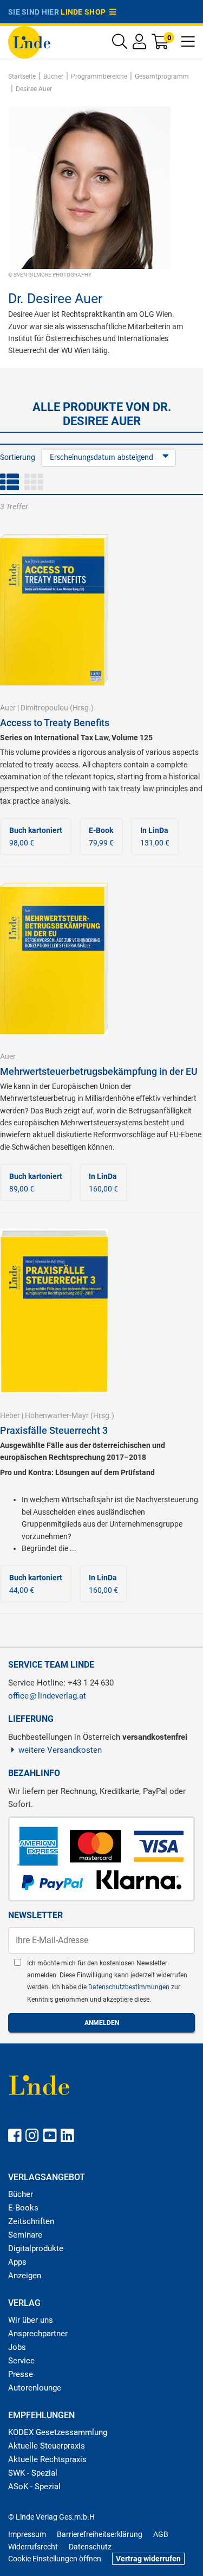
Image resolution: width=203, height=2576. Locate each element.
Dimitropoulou (44, 708)
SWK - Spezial (33, 2473)
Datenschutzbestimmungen (130, 1987)
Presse (21, 2374)
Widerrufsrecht (33, 2547)
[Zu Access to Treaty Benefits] (54, 609)
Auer (8, 708)
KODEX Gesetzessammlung (58, 2432)
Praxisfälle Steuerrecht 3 (54, 1430)
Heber (10, 1415)
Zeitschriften (31, 2221)
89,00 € (36, 1182)
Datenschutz (90, 2547)
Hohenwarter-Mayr (57, 1415)
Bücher (21, 2194)
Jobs (17, 2347)
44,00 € (36, 1584)
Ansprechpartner (38, 2334)
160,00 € (103, 1182)
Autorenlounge (35, 2388)
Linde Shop (85, 12)
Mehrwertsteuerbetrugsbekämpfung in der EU (99, 1071)
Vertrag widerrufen (148, 2559)
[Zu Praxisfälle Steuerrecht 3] (54, 1310)
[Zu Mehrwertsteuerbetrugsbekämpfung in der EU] (54, 958)
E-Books (23, 2208)
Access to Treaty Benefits (55, 723)
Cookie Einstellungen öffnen (55, 2559)
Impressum (27, 2534)
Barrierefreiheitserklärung (100, 2534)
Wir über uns (31, 2320)
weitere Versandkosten (60, 1750)
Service (21, 2361)
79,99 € (101, 836)
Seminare (25, 2235)
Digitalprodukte (36, 2248)
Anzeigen (25, 2276)
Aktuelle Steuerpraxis (47, 2446)
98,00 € (36, 836)
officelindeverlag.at (47, 1696)
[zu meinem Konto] (139, 44)
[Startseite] (29, 41)
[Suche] (120, 44)
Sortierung (18, 457)
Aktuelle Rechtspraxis (47, 2459)
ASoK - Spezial (34, 2487)
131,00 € (155, 836)
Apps (17, 2262)
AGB (161, 2534)
